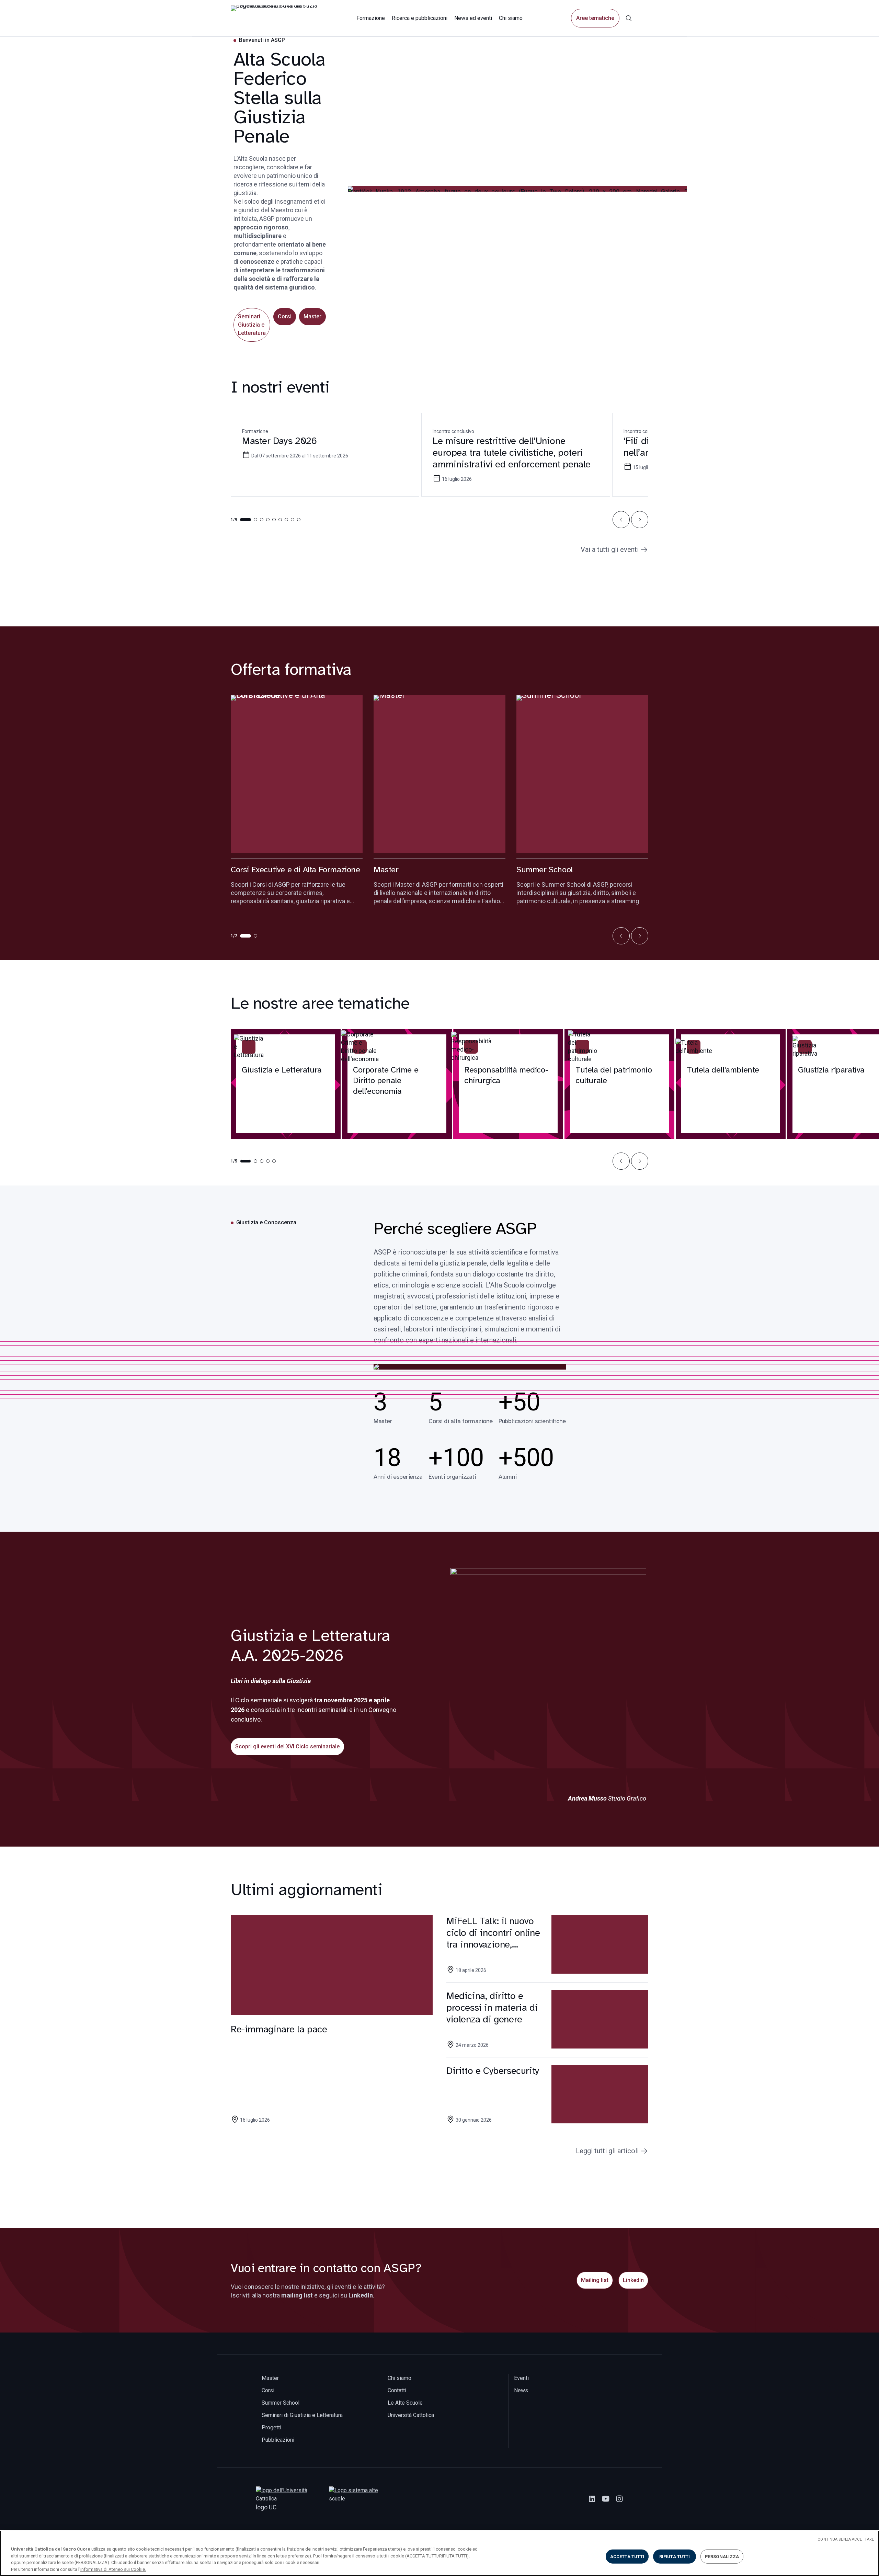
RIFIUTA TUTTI (675, 2557)
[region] (439, 2553)
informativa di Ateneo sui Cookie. (113, 2569)
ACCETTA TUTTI (627, 2557)
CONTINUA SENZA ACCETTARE (846, 2539)
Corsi (285, 316)
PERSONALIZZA (722, 2557)
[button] (621, 520)
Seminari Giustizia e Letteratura (252, 325)
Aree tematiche (595, 18)
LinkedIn (633, 2280)
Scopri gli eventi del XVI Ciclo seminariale (287, 1746)
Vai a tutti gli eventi (610, 549)
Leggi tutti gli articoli (607, 2151)
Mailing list (595, 2280)
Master (312, 316)
